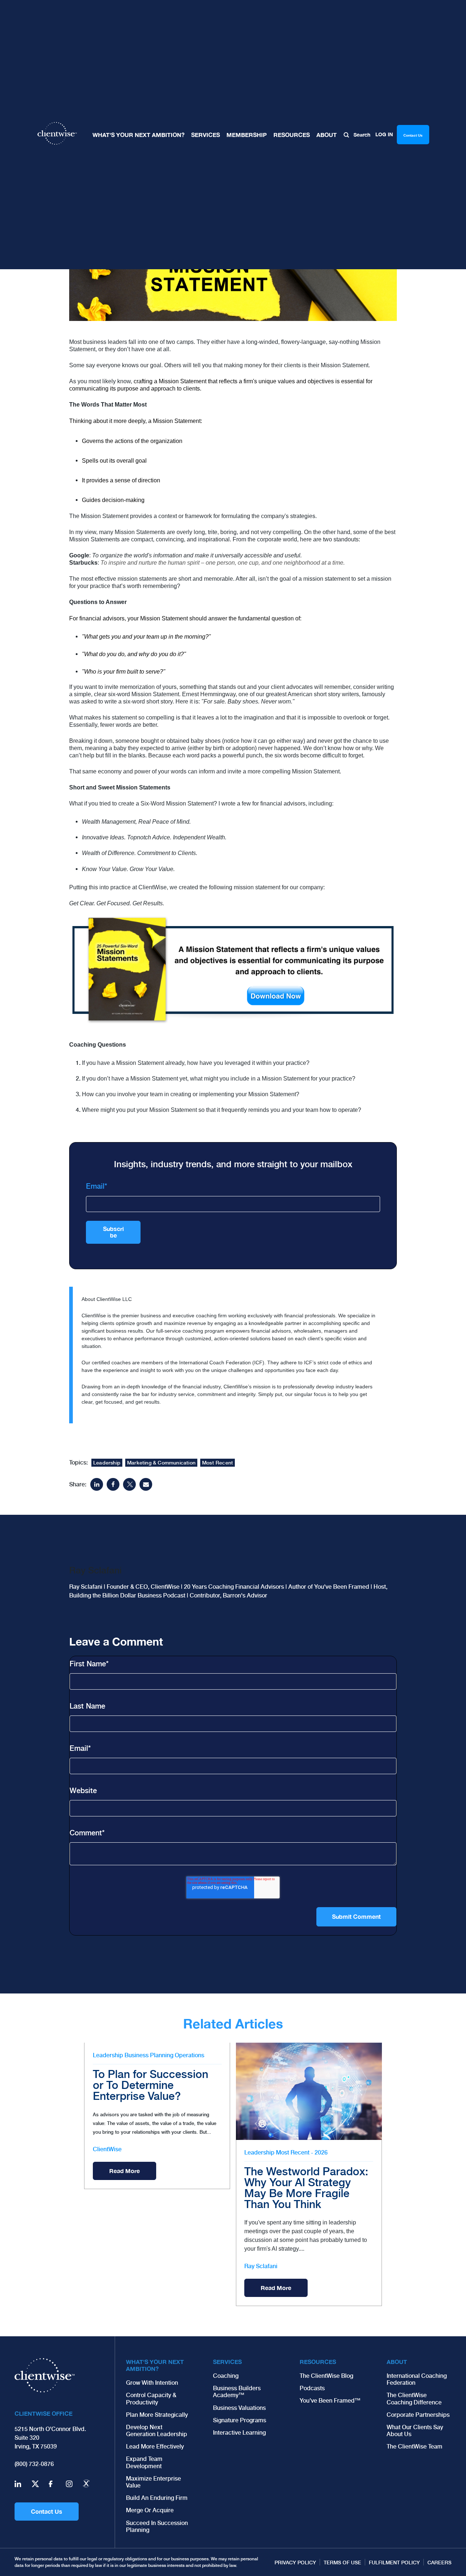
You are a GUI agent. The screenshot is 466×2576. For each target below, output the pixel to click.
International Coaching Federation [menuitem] (417, 2379)
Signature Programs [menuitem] (240, 2420)
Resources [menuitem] (318, 2362)
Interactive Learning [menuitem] (239, 2433)
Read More (125, 2171)
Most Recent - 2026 (302, 2152)
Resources (292, 135)
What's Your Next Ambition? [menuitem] (155, 2365)
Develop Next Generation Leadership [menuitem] (157, 2431)
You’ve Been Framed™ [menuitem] (330, 2401)
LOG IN (384, 134)
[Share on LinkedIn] (97, 1484)
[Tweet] (129, 1484)
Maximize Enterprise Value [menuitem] (153, 2482)
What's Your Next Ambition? (139, 135)
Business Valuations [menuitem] (239, 2408)
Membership (247, 135)
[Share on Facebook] (113, 1484)
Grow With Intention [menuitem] (152, 2383)
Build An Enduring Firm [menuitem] (157, 2498)
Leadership (107, 1463)
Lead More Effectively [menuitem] (155, 2446)
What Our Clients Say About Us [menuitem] (415, 2431)
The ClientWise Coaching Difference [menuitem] (414, 2399)
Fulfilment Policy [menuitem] (394, 2563)
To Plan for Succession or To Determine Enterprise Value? (151, 2085)
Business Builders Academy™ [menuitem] (237, 2392)
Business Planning (149, 2055)
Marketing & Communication (161, 1463)
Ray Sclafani (261, 2266)
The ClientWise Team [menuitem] (414, 2446)
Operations (189, 2055)
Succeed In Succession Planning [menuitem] (157, 2526)
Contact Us (47, 2511)
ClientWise (107, 2149)
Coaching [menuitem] (226, 2376)
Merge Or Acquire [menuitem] (150, 2510)
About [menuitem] (397, 2362)
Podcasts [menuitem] (312, 2388)
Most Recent (218, 1463)
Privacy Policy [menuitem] (295, 2563)
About (327, 135)
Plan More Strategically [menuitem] (157, 2415)
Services (206, 135)
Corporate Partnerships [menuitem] (418, 2415)
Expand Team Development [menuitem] (144, 2462)
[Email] (146, 1484)
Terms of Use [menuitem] (342, 2563)
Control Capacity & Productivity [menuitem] (151, 2399)
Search (361, 135)
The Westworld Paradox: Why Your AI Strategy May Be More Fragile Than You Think (306, 2188)
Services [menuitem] (227, 2362)
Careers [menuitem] (439, 2563)
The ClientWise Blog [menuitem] (326, 2376)
